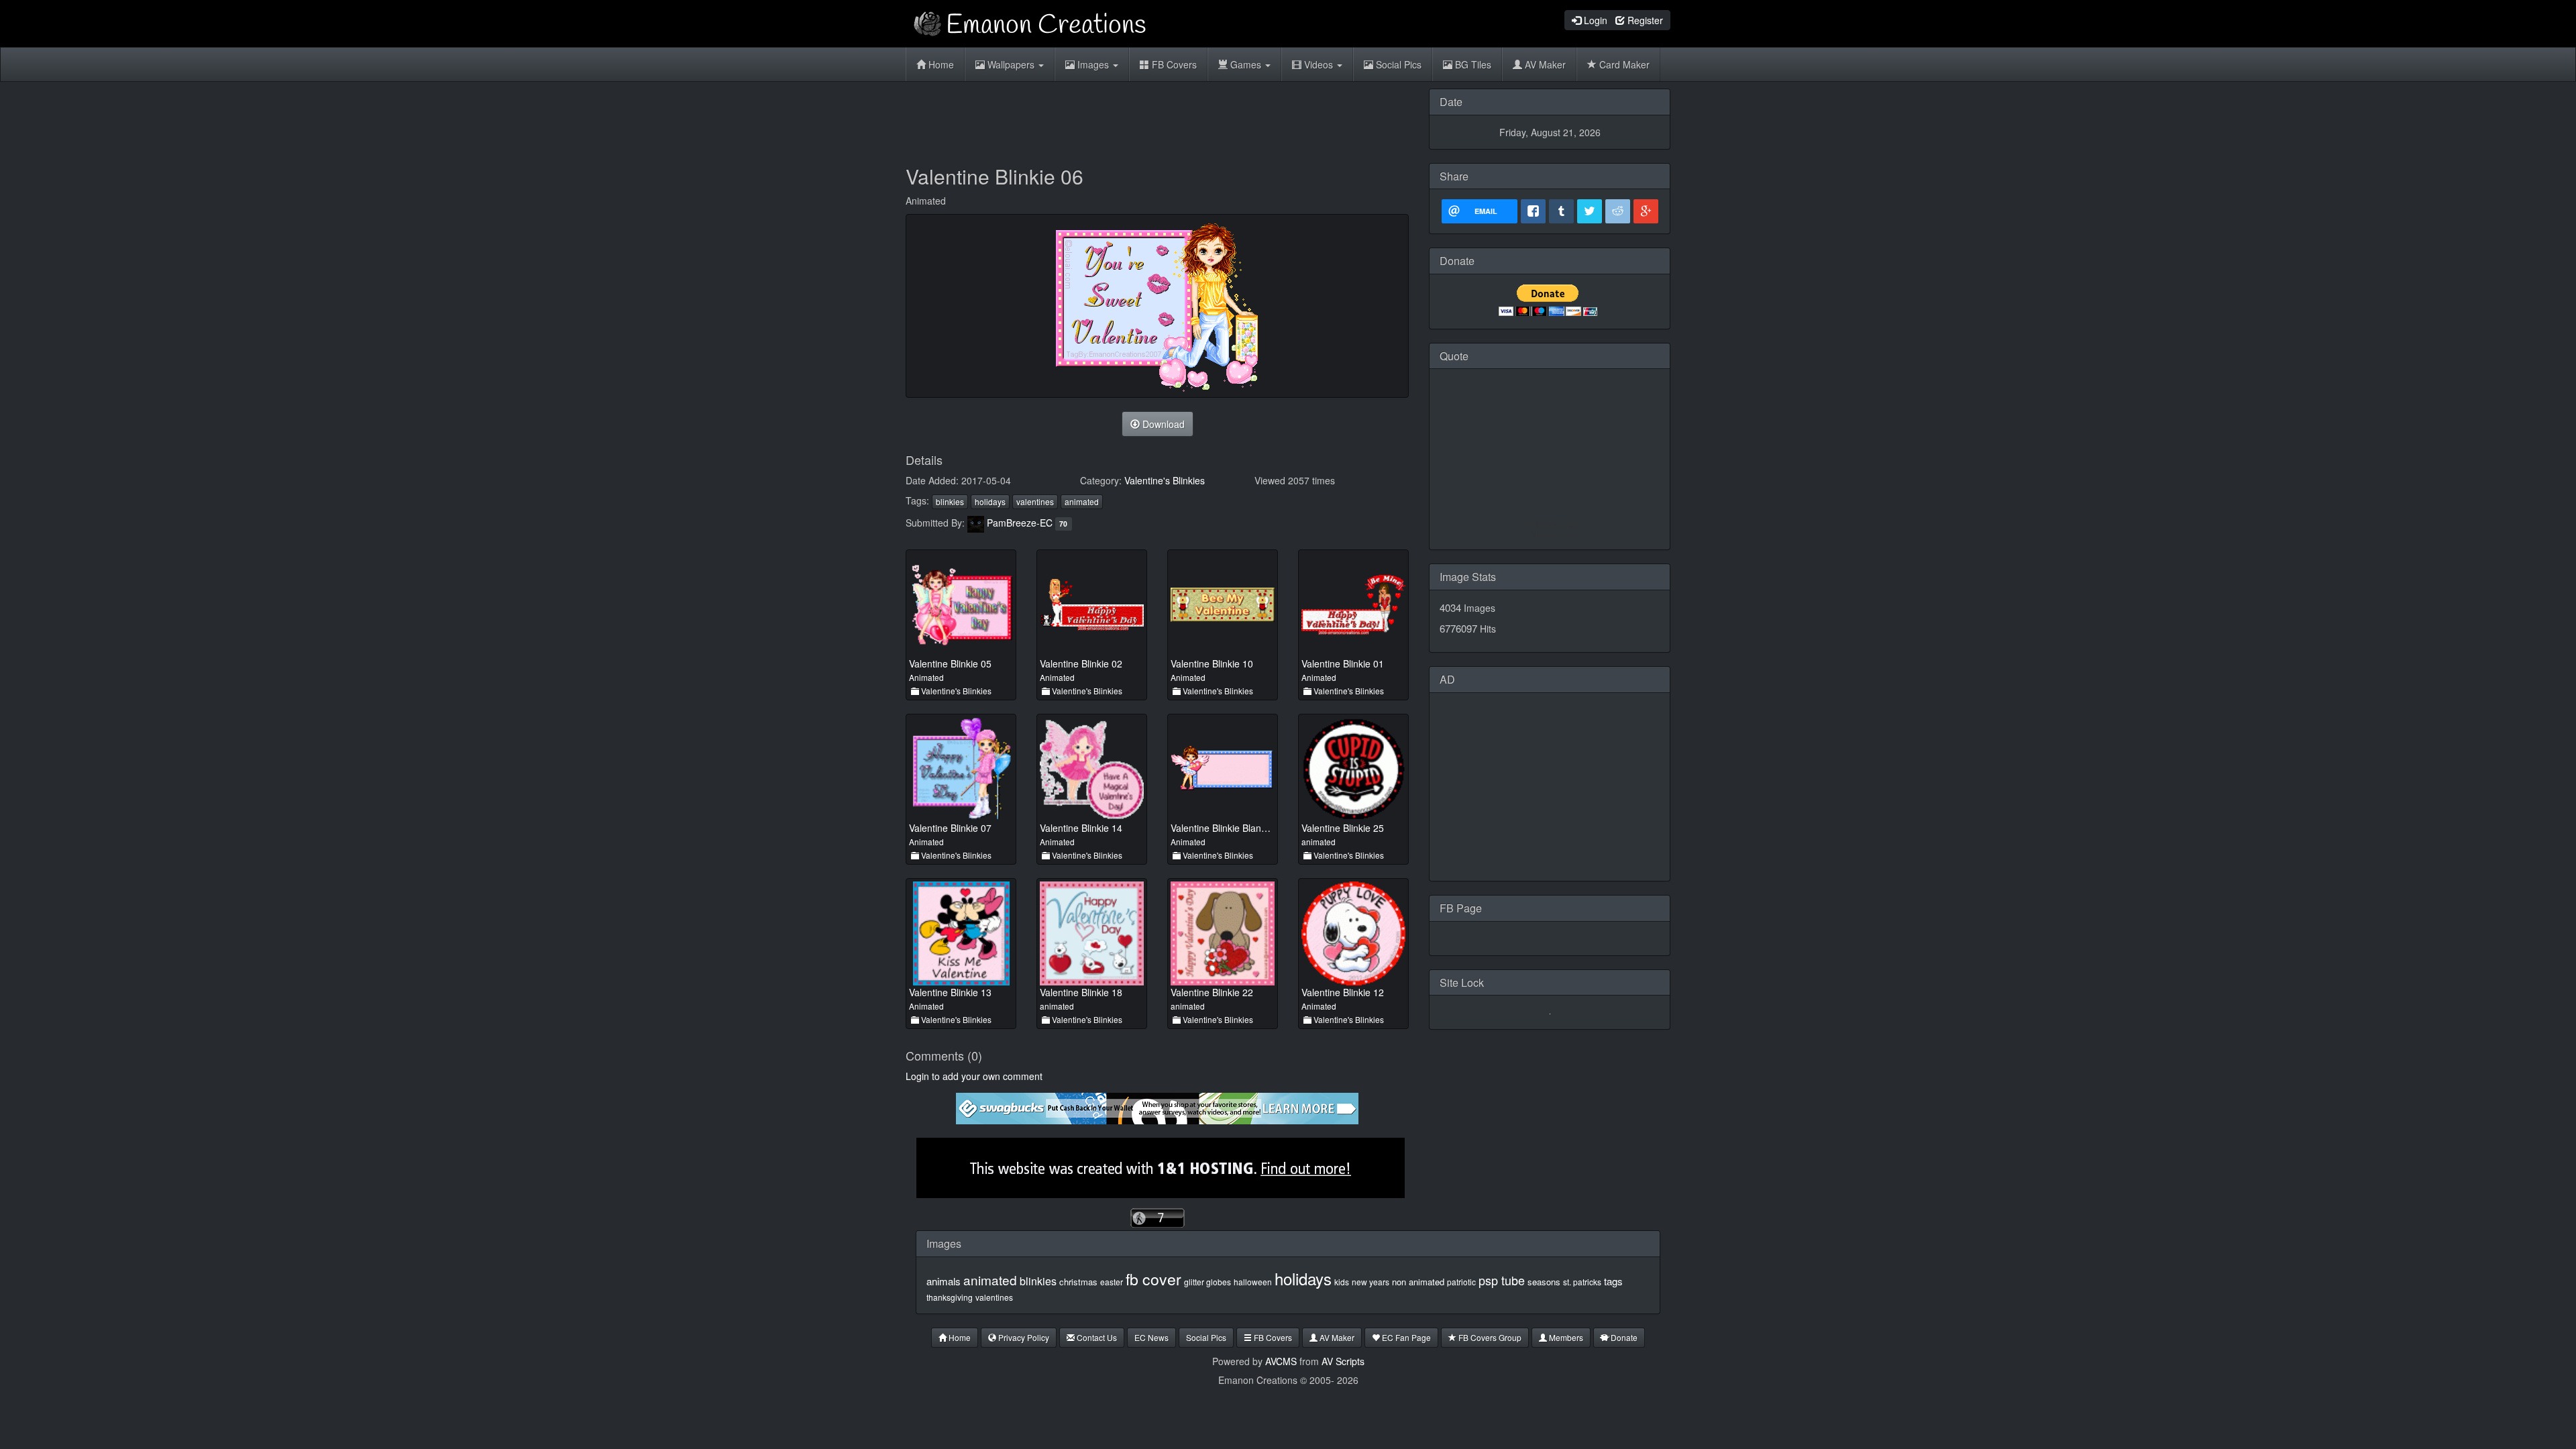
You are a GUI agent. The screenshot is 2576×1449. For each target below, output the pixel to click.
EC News (1151, 1337)
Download (1162, 424)
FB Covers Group (1489, 1337)
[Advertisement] (1157, 119)
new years (1371, 1282)
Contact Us (1096, 1337)
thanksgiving (950, 1297)
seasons (1544, 1282)
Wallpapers (1011, 64)
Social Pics (1397, 64)
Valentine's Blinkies (1165, 480)
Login (1594, 20)
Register (1644, 20)
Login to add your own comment (974, 1076)
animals (944, 1281)
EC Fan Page (1405, 1337)
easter (1112, 1282)
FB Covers (1173, 64)
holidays (990, 501)
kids (1342, 1282)
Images (1093, 64)
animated (1082, 501)
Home (940, 64)
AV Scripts (1343, 1361)
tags (1613, 1281)
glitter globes (1207, 1282)
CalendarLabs (1550, 535)
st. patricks (1582, 1282)
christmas (1078, 1282)
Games (1246, 64)
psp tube (1502, 1280)
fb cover (1153, 1279)
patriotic (1461, 1282)
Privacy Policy (1023, 1337)
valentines (1035, 501)
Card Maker (1623, 64)
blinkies (950, 501)
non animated (1418, 1282)
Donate (1623, 1337)
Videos (1319, 64)
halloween (1253, 1282)
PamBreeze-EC (1020, 523)
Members (1565, 1337)
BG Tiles (1472, 64)
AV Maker (1544, 64)
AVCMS (1281, 1361)
